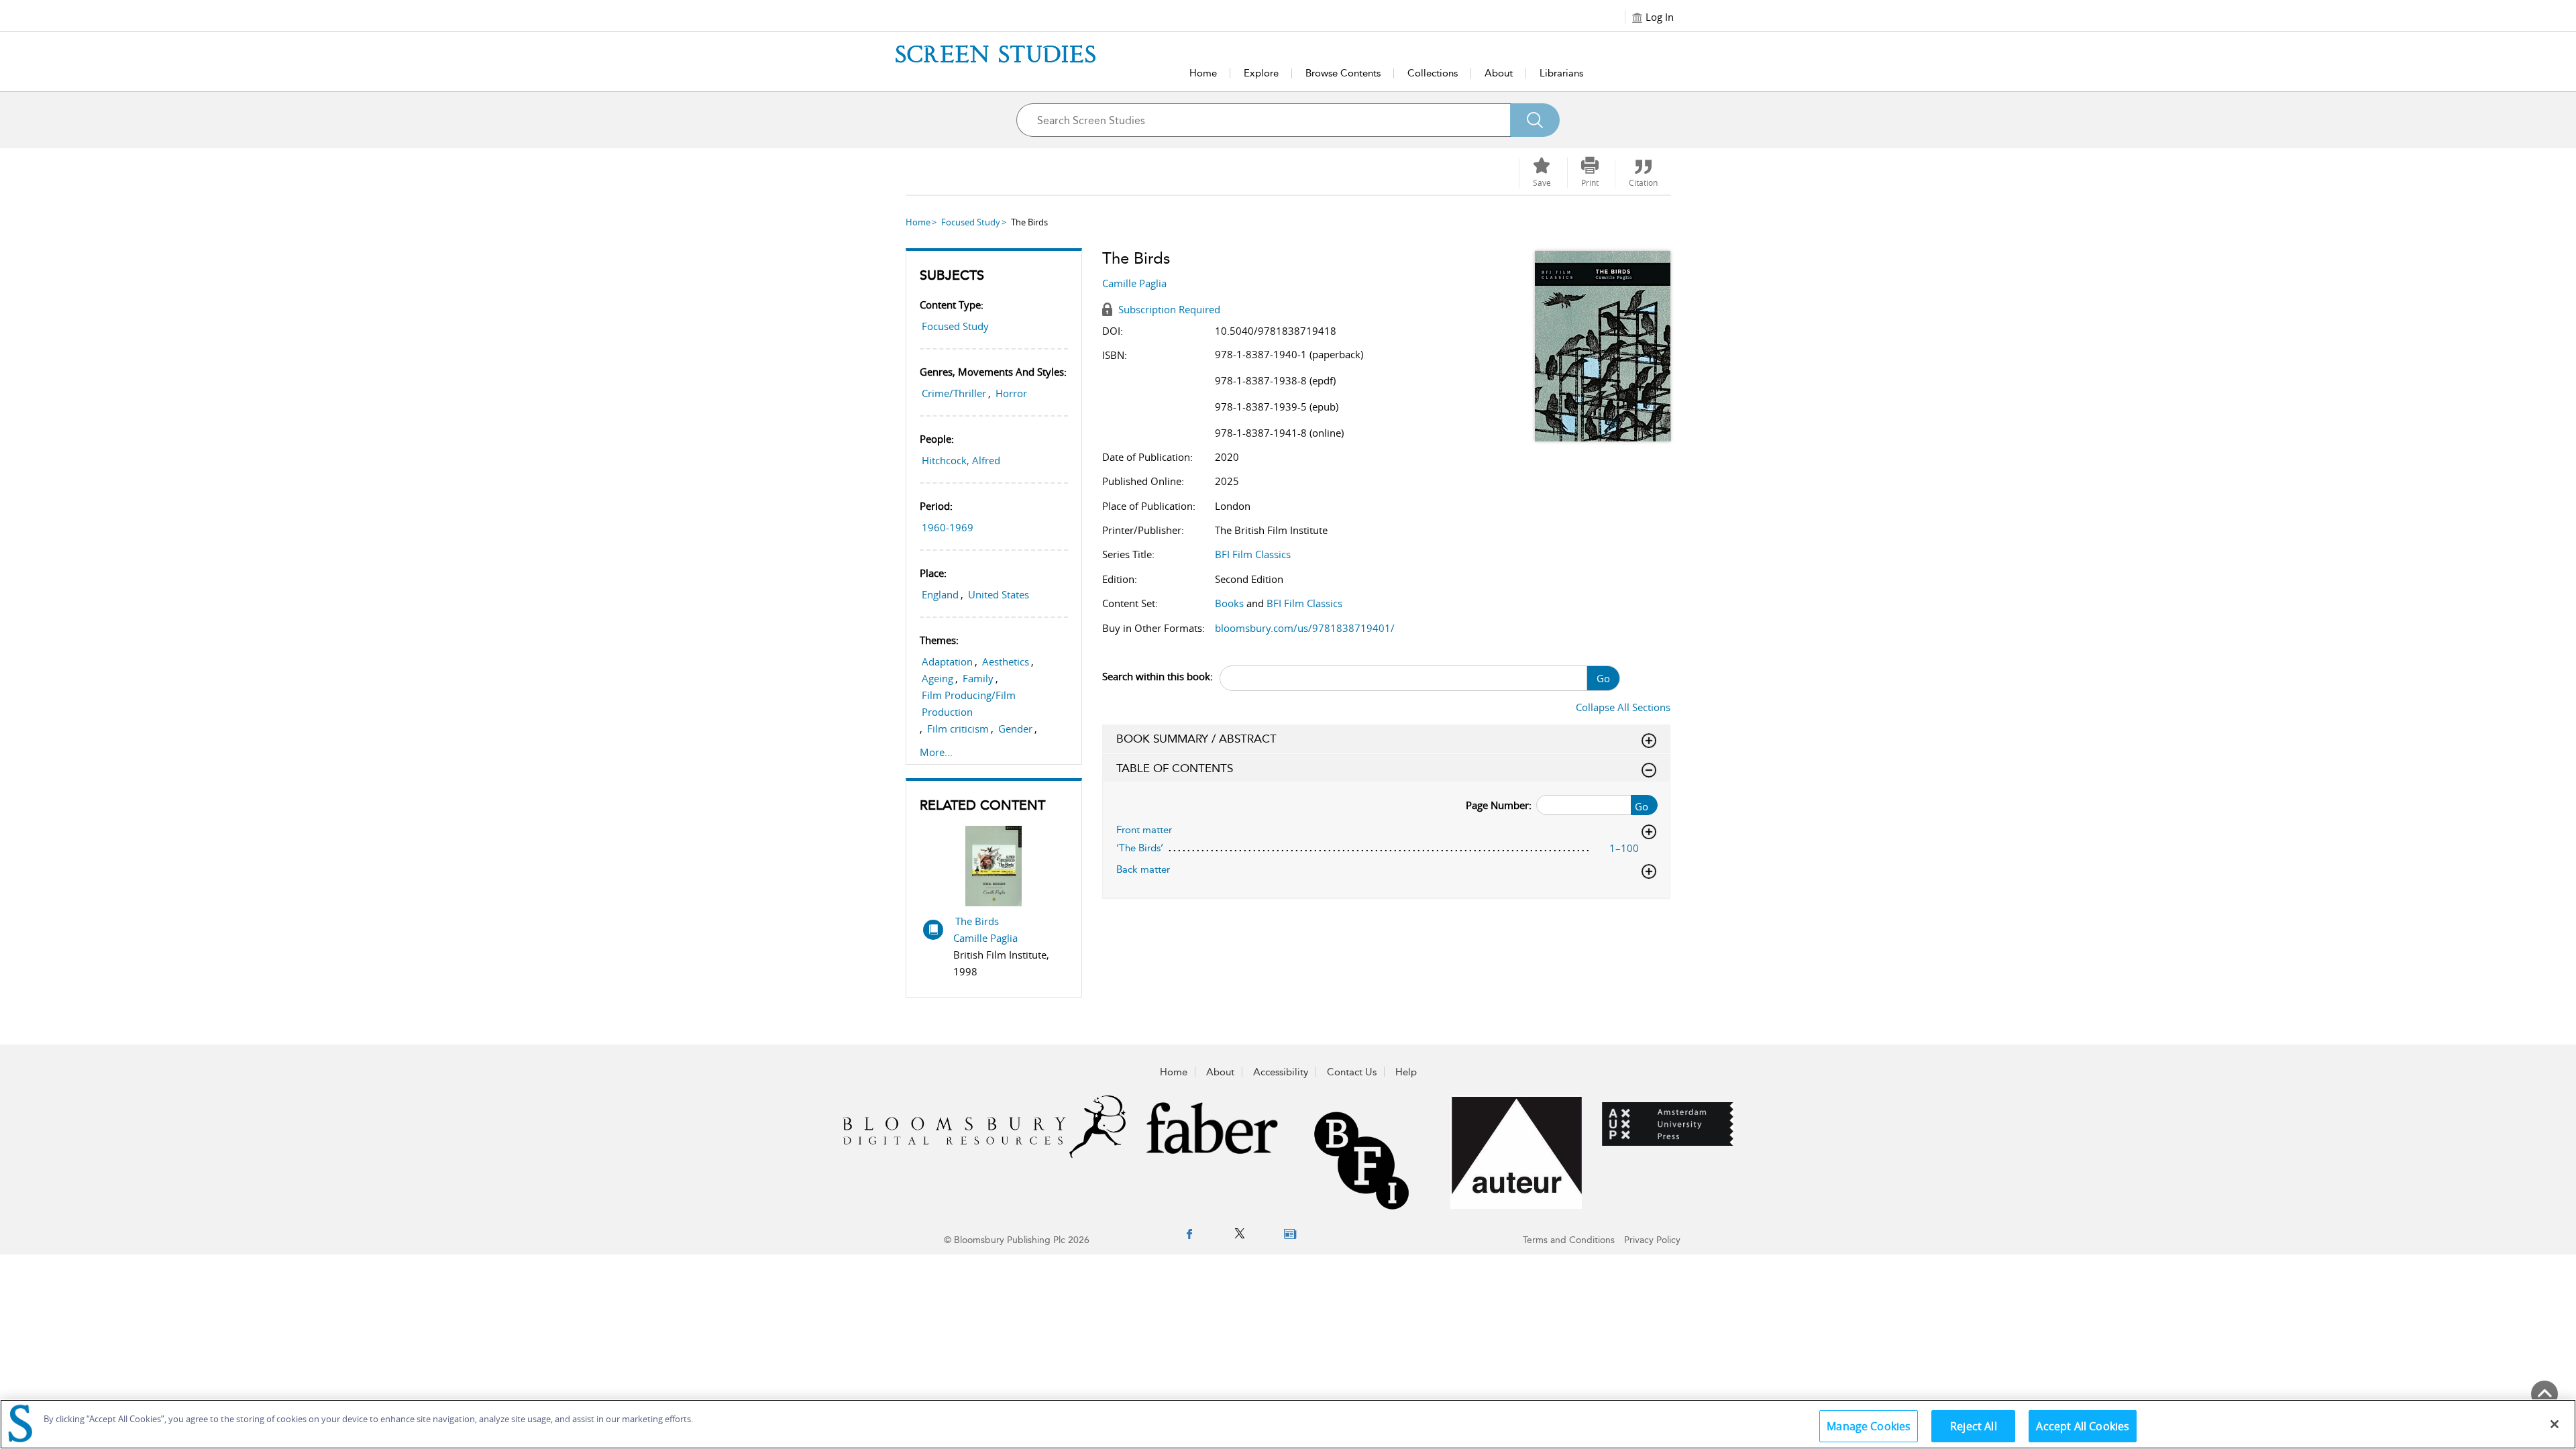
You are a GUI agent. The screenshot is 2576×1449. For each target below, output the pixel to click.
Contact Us (1352, 1072)
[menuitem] (1189, 1235)
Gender (1015, 729)
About (1499, 73)
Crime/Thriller (954, 393)
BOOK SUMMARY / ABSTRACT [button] (1196, 739)
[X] (1240, 1234)
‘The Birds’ (1140, 848)
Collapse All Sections (1623, 707)
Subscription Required (1168, 309)
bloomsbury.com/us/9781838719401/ (1305, 628)
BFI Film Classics (1253, 554)
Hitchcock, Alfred (961, 460)
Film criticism (958, 729)
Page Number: (1499, 805)
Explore (1261, 73)
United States (999, 594)
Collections (1433, 73)
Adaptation (947, 661)
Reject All (1974, 1426)
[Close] (2555, 1424)
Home (1203, 73)
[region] (1288, 1424)
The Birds (977, 921)
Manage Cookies (1869, 1426)
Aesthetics (1006, 661)
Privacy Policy (1652, 1240)
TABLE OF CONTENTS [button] (1175, 768)
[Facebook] (1189, 1234)
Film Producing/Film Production (969, 703)
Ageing (937, 678)
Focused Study (971, 222)
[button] (1590, 172)
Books (1229, 603)
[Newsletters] (1290, 1234)
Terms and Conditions (1569, 1240)
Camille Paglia (985, 938)
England (940, 594)
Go (1603, 678)
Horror (1011, 393)
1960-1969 (948, 527)
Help (1406, 1072)
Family (978, 678)
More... (936, 752)
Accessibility (1281, 1072)
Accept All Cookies (2083, 1426)
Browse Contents (1343, 73)
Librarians (1561, 73)
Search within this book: (1158, 676)
